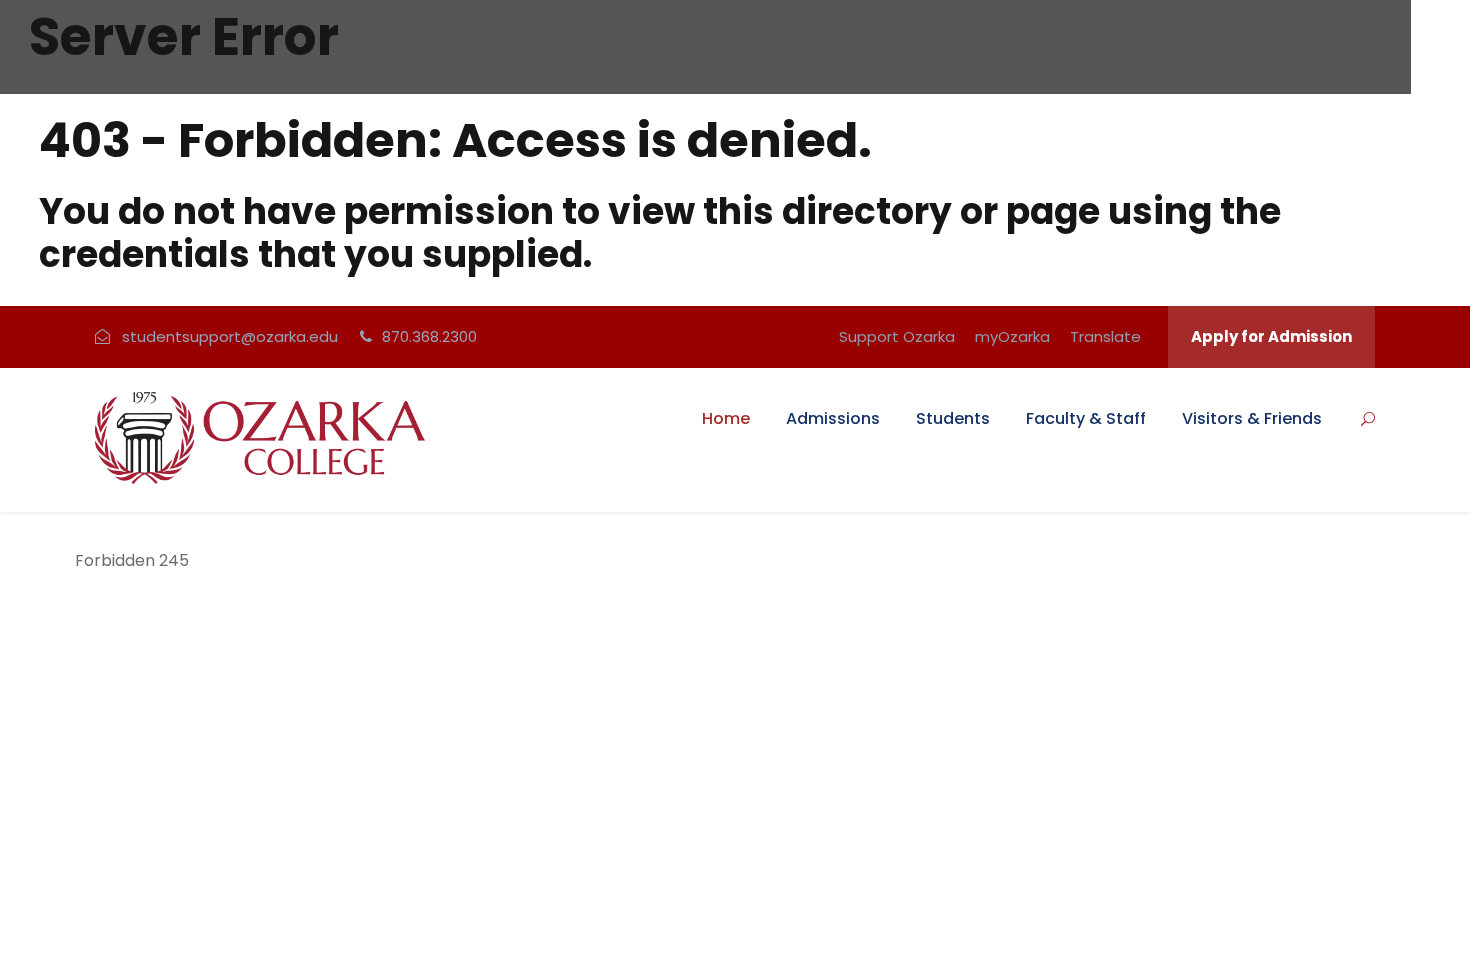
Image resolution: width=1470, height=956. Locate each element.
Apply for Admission (1271, 336)
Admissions (833, 418)
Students (953, 418)
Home (726, 418)
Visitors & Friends (1252, 418)
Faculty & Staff (1086, 418)
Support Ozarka (897, 336)
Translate (1105, 336)
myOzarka (1012, 336)
